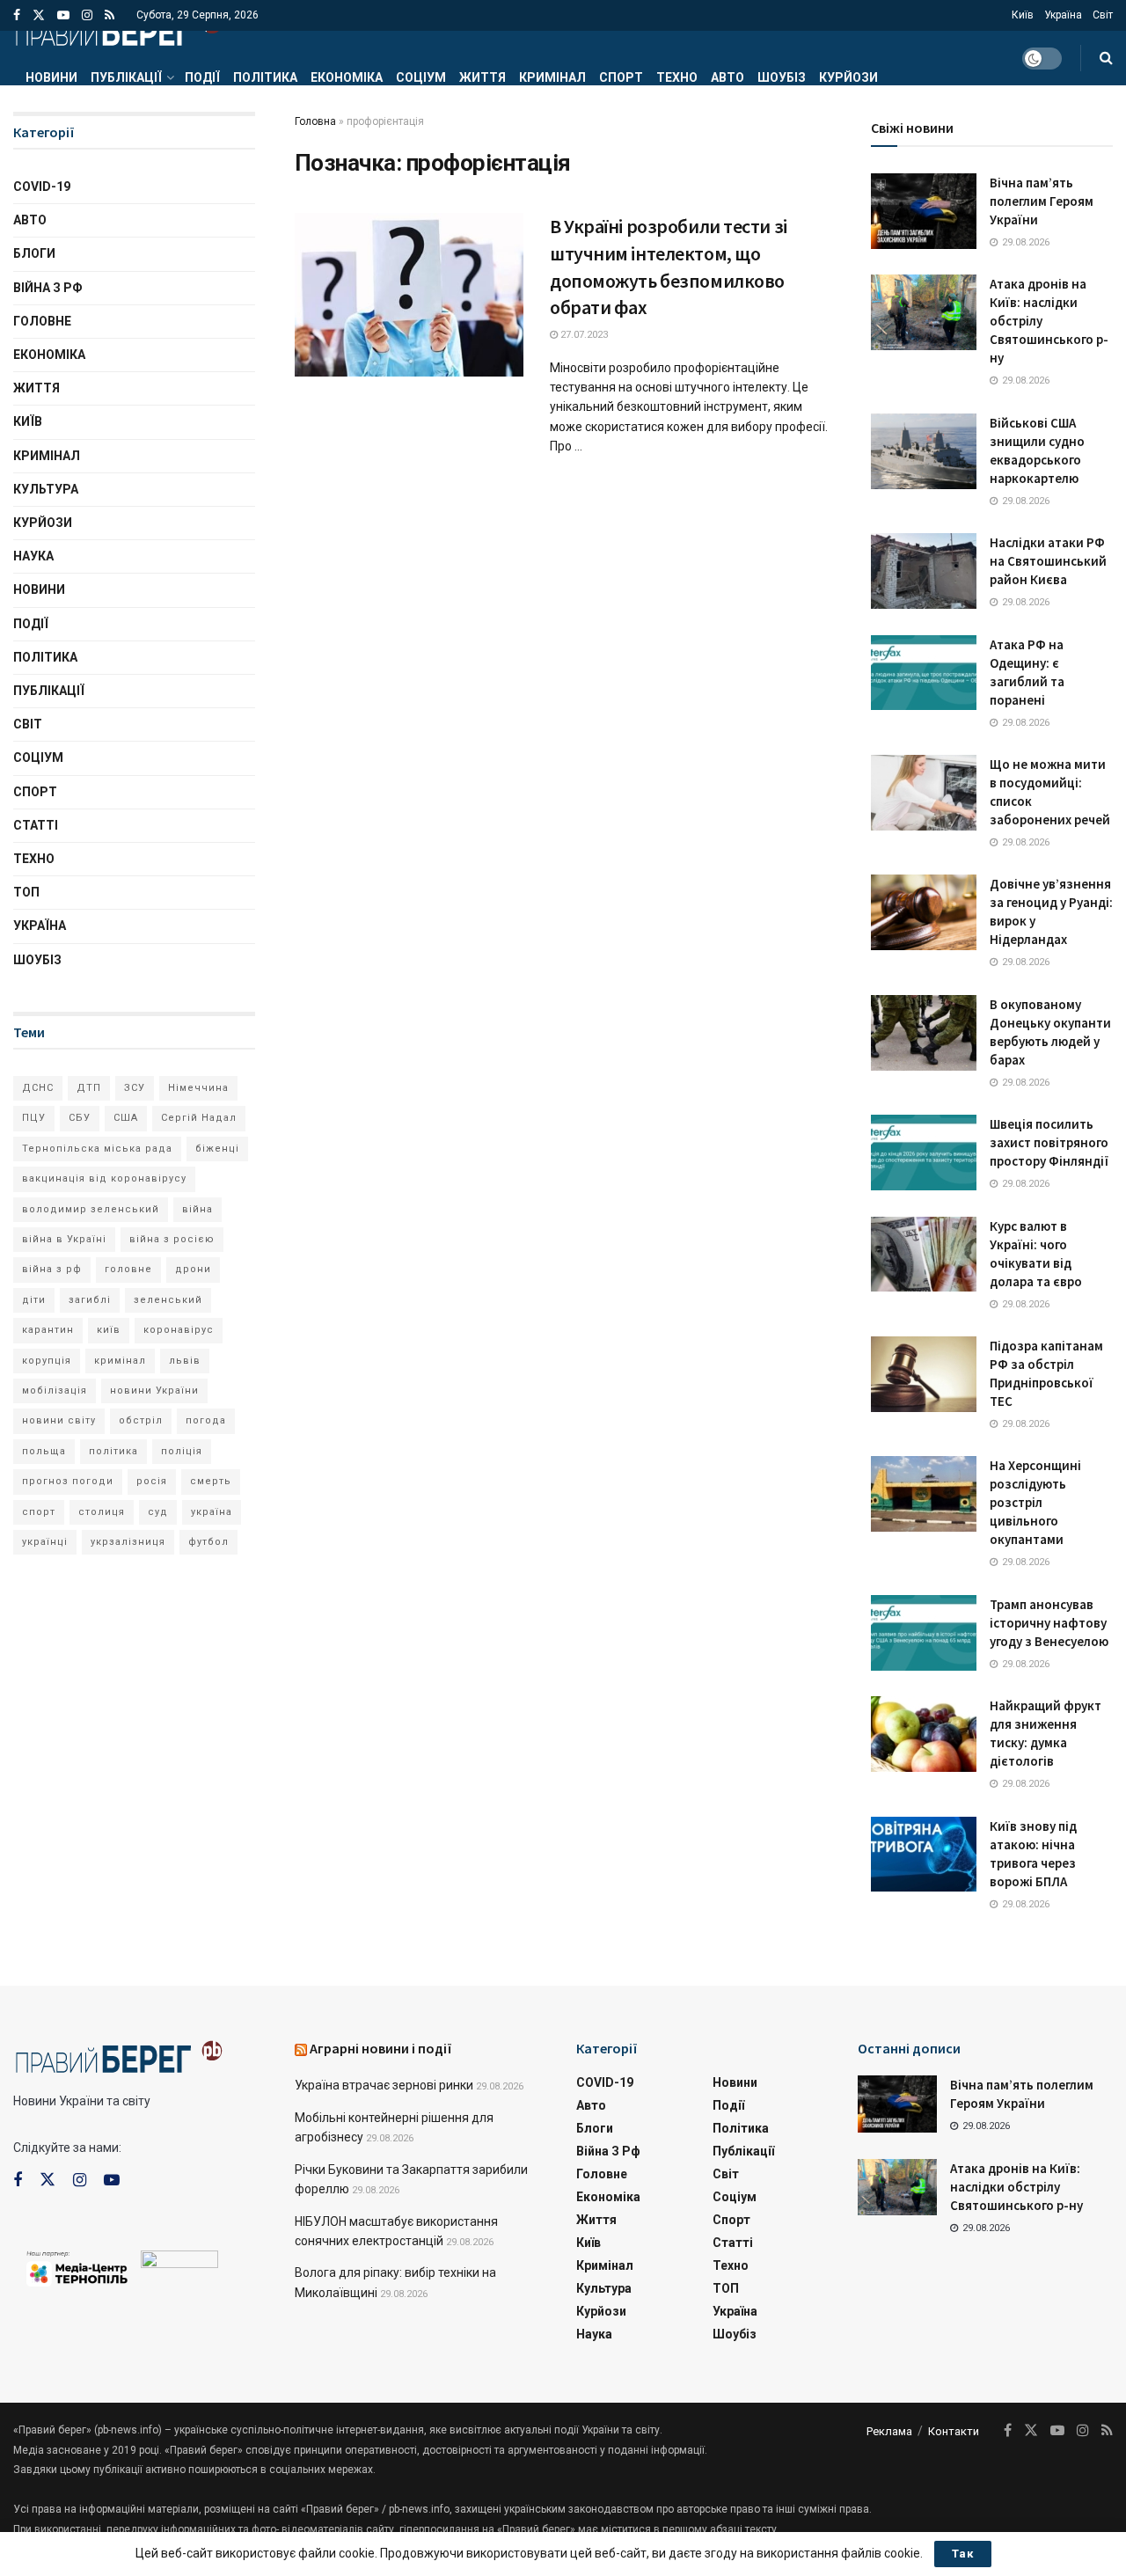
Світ (1103, 15)
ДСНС (38, 1088)
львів (185, 1361)
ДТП (89, 1088)
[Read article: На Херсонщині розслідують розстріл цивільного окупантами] (924, 1494)
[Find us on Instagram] (87, 15)
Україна (1063, 15)
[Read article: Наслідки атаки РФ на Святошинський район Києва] (924, 571)
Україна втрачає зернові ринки (384, 2085)
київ (109, 1330)
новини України (154, 1390)
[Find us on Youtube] (63, 15)
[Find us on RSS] (110, 15)
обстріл (141, 1420)
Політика (265, 77)
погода (206, 1420)
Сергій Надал (199, 1118)
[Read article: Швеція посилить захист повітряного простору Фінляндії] (924, 1153)
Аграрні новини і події (381, 2048)
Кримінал (552, 77)
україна (212, 1512)
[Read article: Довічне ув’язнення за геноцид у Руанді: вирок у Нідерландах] (924, 912)
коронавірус (179, 1330)
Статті (36, 825)
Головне (42, 321)
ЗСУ (135, 1088)
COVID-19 (42, 187)
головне (128, 1269)
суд (158, 1512)
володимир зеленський (91, 1209)
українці (45, 1542)
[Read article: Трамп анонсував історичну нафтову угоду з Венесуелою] (924, 1633)
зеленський (168, 1300)
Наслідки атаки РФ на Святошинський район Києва (1048, 561)
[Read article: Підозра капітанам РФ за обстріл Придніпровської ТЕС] (924, 1374)
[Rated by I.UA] (179, 2263)
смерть (211, 1481)
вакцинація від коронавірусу (104, 1178)
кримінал (120, 1361)
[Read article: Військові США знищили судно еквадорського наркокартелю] (924, 451)
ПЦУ (34, 1118)
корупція (47, 1361)
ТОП (26, 892)
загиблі (90, 1300)
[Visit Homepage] (118, 31)
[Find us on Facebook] (17, 15)
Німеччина (198, 1088)
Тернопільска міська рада (97, 1149)
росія (152, 1481)
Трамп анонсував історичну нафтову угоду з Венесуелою (1049, 1623)
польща (44, 1451)
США (126, 1118)
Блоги (34, 253)
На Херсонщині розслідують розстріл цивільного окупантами (1035, 1502)
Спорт (621, 77)
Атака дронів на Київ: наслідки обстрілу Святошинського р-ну (1016, 2187)
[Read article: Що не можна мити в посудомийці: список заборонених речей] (924, 793)
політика (113, 1451)
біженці (217, 1149)
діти (34, 1300)
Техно (677, 77)
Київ (1023, 15)
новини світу (59, 1420)
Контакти (954, 2431)
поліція (182, 1451)
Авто (728, 77)
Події (202, 77)
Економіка (347, 77)
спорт (39, 1512)
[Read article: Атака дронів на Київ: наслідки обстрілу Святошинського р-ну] (924, 312)
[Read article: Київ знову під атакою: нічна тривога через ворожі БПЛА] (924, 1855)
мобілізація (55, 1390)
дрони (193, 1269)
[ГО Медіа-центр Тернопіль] (77, 2267)
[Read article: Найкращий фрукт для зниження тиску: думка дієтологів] (924, 1734)
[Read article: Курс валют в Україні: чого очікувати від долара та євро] (924, 1255)
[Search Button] (1106, 58)
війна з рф (52, 1269)
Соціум (421, 77)
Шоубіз (782, 77)
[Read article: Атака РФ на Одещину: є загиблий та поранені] (924, 673)
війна (197, 1209)
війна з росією (172, 1239)
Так (963, 2554)
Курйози (848, 77)
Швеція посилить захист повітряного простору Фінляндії (1049, 1142)
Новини (51, 77)
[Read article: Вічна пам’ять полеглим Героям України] (924, 211)
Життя (483, 77)
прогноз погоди (68, 1481)
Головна (315, 121)
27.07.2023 (583, 335)
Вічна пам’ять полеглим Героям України (1042, 201)
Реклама (889, 2431)
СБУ (80, 1118)
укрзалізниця (128, 1542)
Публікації (126, 77)
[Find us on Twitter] (39, 15)
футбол (208, 1542)
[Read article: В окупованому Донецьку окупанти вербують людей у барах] (924, 1033)
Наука (33, 556)
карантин (48, 1330)
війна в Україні (64, 1239)
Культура (46, 489)
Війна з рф (48, 288)
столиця (102, 1512)
